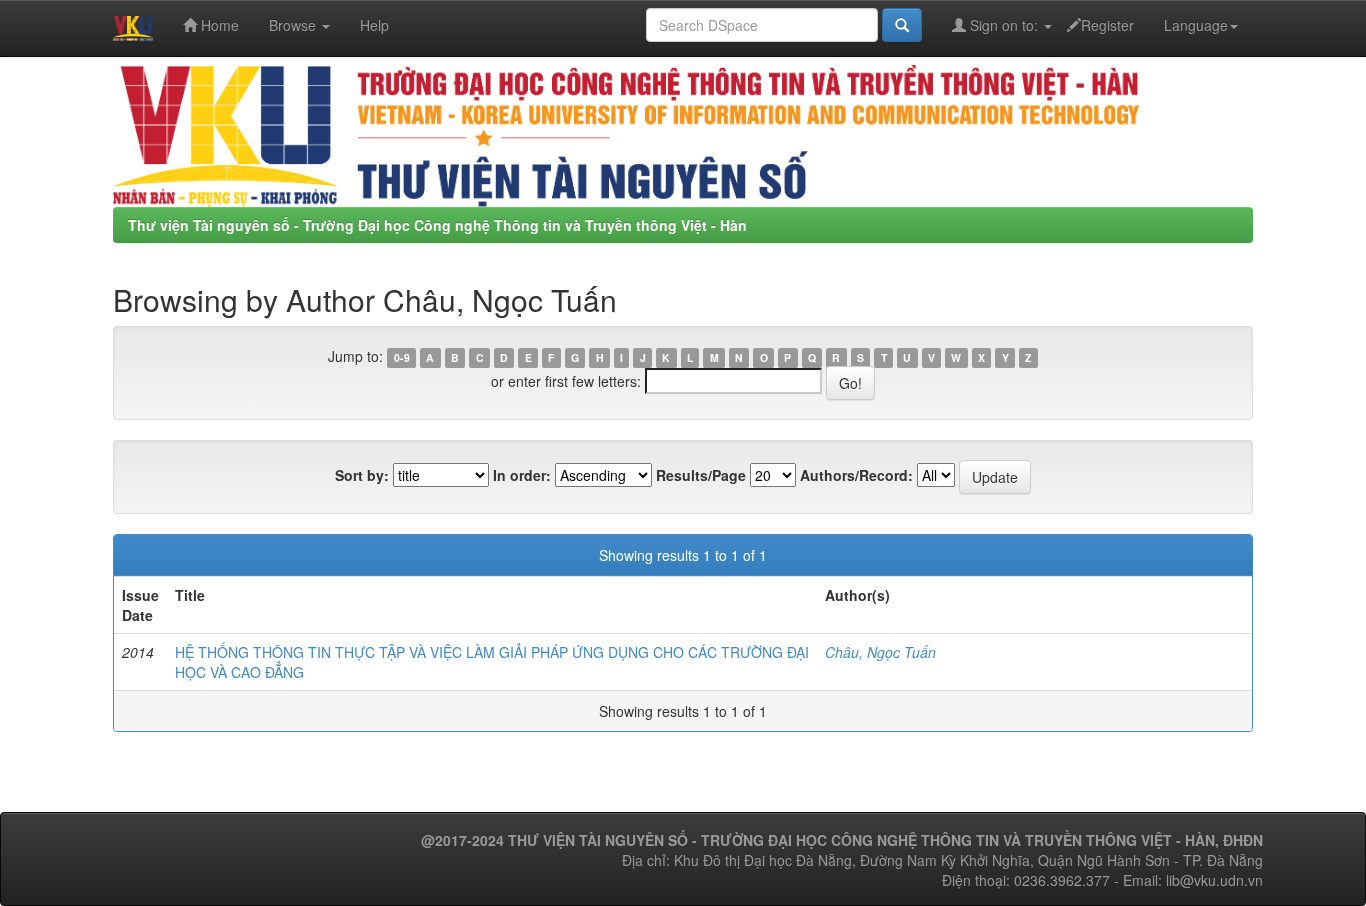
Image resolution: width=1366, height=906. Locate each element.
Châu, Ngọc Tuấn (880, 652)
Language (1196, 25)
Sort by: (362, 475)
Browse (294, 25)
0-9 (402, 357)
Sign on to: (1004, 25)
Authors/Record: (856, 475)
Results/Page (701, 475)
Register (1107, 25)
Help (374, 25)
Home (218, 25)
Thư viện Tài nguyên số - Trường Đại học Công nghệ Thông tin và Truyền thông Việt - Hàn (437, 225)
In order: (522, 475)
